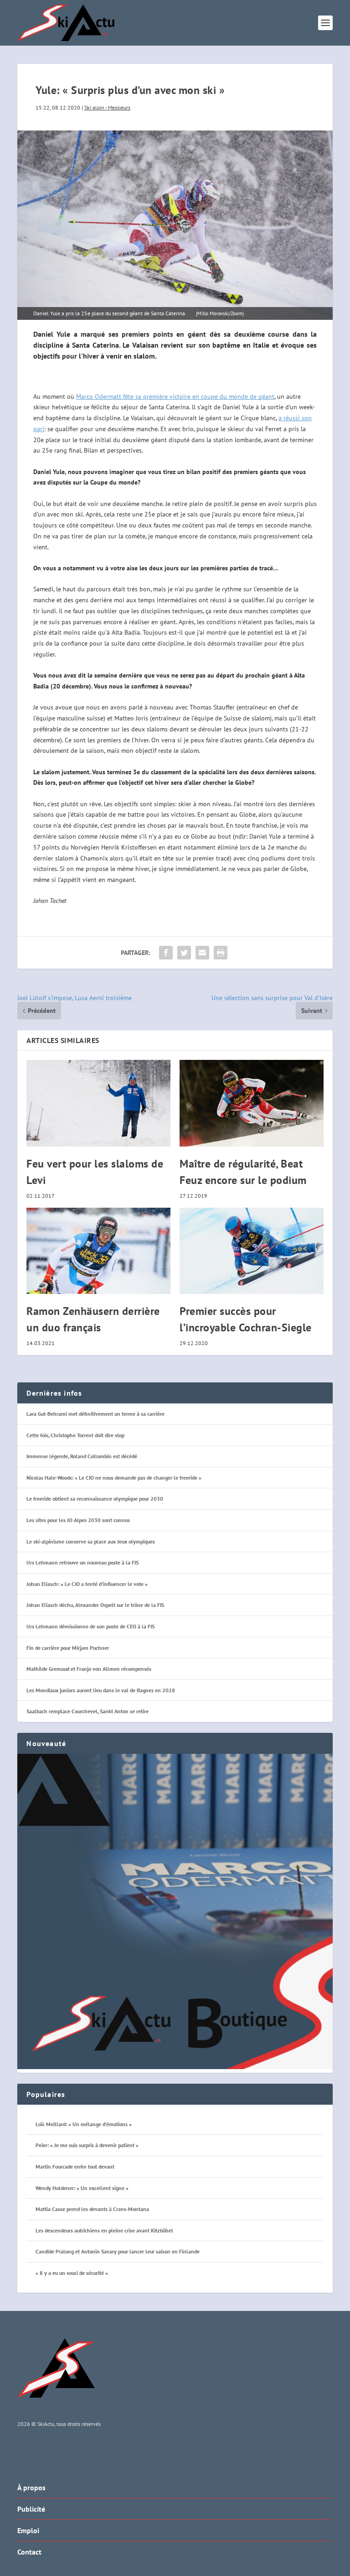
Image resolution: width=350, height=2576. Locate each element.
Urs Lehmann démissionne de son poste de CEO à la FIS (90, 1626)
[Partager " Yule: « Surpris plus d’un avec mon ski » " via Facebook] (166, 953)
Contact (29, 2552)
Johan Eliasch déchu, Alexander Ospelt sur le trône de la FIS (95, 1605)
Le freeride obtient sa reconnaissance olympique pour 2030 (95, 1499)
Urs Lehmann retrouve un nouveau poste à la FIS (82, 1562)
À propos (31, 2487)
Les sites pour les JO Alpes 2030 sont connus (78, 1520)
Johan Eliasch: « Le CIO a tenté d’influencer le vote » (87, 1584)
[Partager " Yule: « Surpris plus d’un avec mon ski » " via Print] (221, 953)
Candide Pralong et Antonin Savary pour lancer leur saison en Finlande (118, 2251)
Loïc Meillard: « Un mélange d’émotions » (84, 2124)
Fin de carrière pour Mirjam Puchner (68, 1648)
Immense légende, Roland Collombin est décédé (82, 1456)
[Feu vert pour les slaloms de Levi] (98, 1103)
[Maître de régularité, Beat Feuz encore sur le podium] (252, 1103)
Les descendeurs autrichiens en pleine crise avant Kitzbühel (104, 2230)
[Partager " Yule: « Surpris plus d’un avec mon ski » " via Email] (202, 953)
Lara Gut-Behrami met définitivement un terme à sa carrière (95, 1414)
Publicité (31, 2509)
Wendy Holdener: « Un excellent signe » (82, 2188)
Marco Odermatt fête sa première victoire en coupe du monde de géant (175, 396)
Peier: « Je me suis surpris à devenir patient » (87, 2145)
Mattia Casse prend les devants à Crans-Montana (92, 2209)
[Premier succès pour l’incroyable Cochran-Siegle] (252, 1251)
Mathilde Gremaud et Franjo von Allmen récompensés (89, 1669)
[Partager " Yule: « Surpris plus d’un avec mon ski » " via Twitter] (184, 953)
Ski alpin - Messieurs (107, 107)
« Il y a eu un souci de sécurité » (72, 2273)
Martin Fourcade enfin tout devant (75, 2167)
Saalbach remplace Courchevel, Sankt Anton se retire (87, 1711)
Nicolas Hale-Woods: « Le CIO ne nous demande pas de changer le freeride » (114, 1478)
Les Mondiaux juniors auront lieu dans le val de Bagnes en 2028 (101, 1690)
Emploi (28, 2530)
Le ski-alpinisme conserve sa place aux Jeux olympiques (91, 1541)
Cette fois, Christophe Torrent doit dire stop (75, 1435)
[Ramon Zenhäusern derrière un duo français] (98, 1251)
